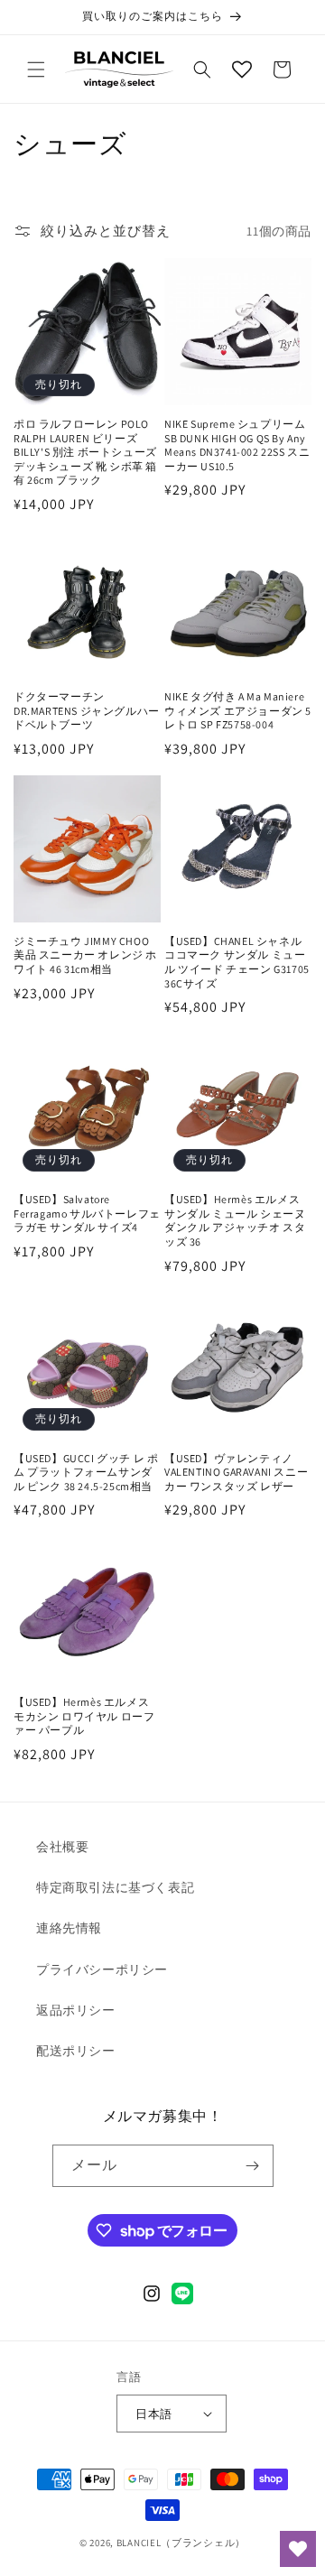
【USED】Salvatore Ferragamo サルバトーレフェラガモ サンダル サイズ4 (87, 1213)
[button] (36, 69)
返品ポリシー (76, 2010)
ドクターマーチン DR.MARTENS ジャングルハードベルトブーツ (87, 710)
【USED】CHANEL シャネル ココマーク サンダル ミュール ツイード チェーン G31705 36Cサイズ (237, 962)
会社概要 (62, 1847)
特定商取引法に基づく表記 (115, 1887)
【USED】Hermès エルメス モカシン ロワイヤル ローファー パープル (84, 1716)
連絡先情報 (69, 1928)
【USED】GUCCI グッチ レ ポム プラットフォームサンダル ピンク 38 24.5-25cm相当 (86, 1472)
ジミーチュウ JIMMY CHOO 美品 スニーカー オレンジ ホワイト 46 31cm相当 (85, 955)
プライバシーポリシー (102, 1969)
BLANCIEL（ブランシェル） (181, 2543)
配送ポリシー (76, 2051)
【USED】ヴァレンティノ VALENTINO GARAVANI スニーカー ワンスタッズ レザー (236, 1472)
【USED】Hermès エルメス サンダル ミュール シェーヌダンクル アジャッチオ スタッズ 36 (235, 1220)
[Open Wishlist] (242, 69)
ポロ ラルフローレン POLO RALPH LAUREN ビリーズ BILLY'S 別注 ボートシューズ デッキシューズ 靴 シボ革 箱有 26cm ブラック (85, 452)
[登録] (253, 2166)
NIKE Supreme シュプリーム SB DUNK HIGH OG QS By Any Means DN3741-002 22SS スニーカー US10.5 (237, 445)
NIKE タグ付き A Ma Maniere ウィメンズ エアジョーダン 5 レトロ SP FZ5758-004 (238, 710)
